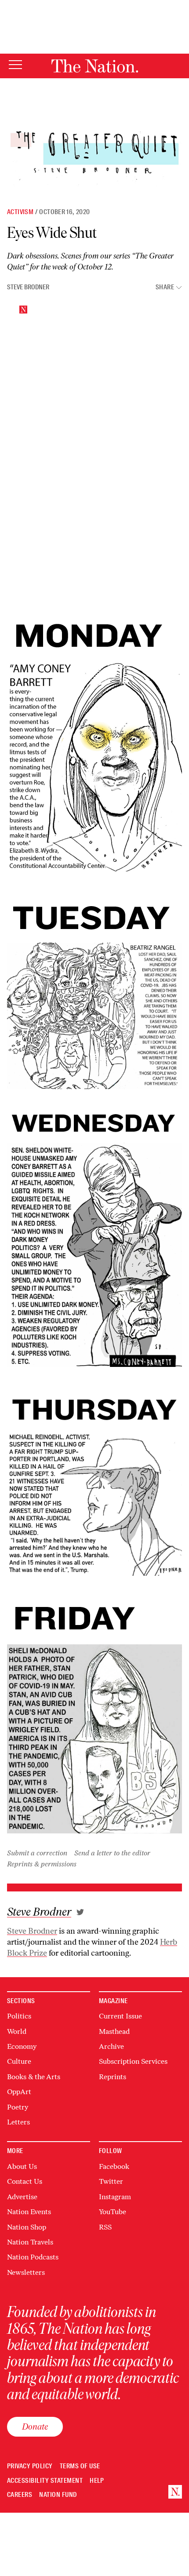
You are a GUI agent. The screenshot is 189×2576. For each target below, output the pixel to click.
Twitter (111, 2181)
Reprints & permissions (42, 1864)
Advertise (22, 2197)
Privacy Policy (30, 2466)
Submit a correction (37, 1853)
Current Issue (120, 2016)
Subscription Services (133, 2061)
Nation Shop (27, 2227)
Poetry (18, 2107)
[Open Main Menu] (15, 65)
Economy (22, 2046)
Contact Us (25, 2181)
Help (97, 2481)
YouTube (113, 2212)
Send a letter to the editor (112, 1853)
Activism (20, 212)
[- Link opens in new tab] (80, 1912)
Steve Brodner (28, 287)
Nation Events (29, 2212)
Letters (18, 2122)
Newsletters (26, 2272)
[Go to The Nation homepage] (95, 66)
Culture (19, 2061)
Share (165, 287)
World (17, 2031)
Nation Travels (30, 2242)
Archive (111, 2046)
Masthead (114, 2031)
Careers (20, 2495)
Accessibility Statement (45, 2481)
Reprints (113, 2077)
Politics (19, 2016)
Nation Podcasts (33, 2257)
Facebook (114, 2166)
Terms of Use (80, 2466)
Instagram (115, 2197)
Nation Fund (58, 2495)
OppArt (19, 2092)
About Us (22, 2166)
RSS (105, 2227)
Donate (35, 2427)
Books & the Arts (34, 2077)
